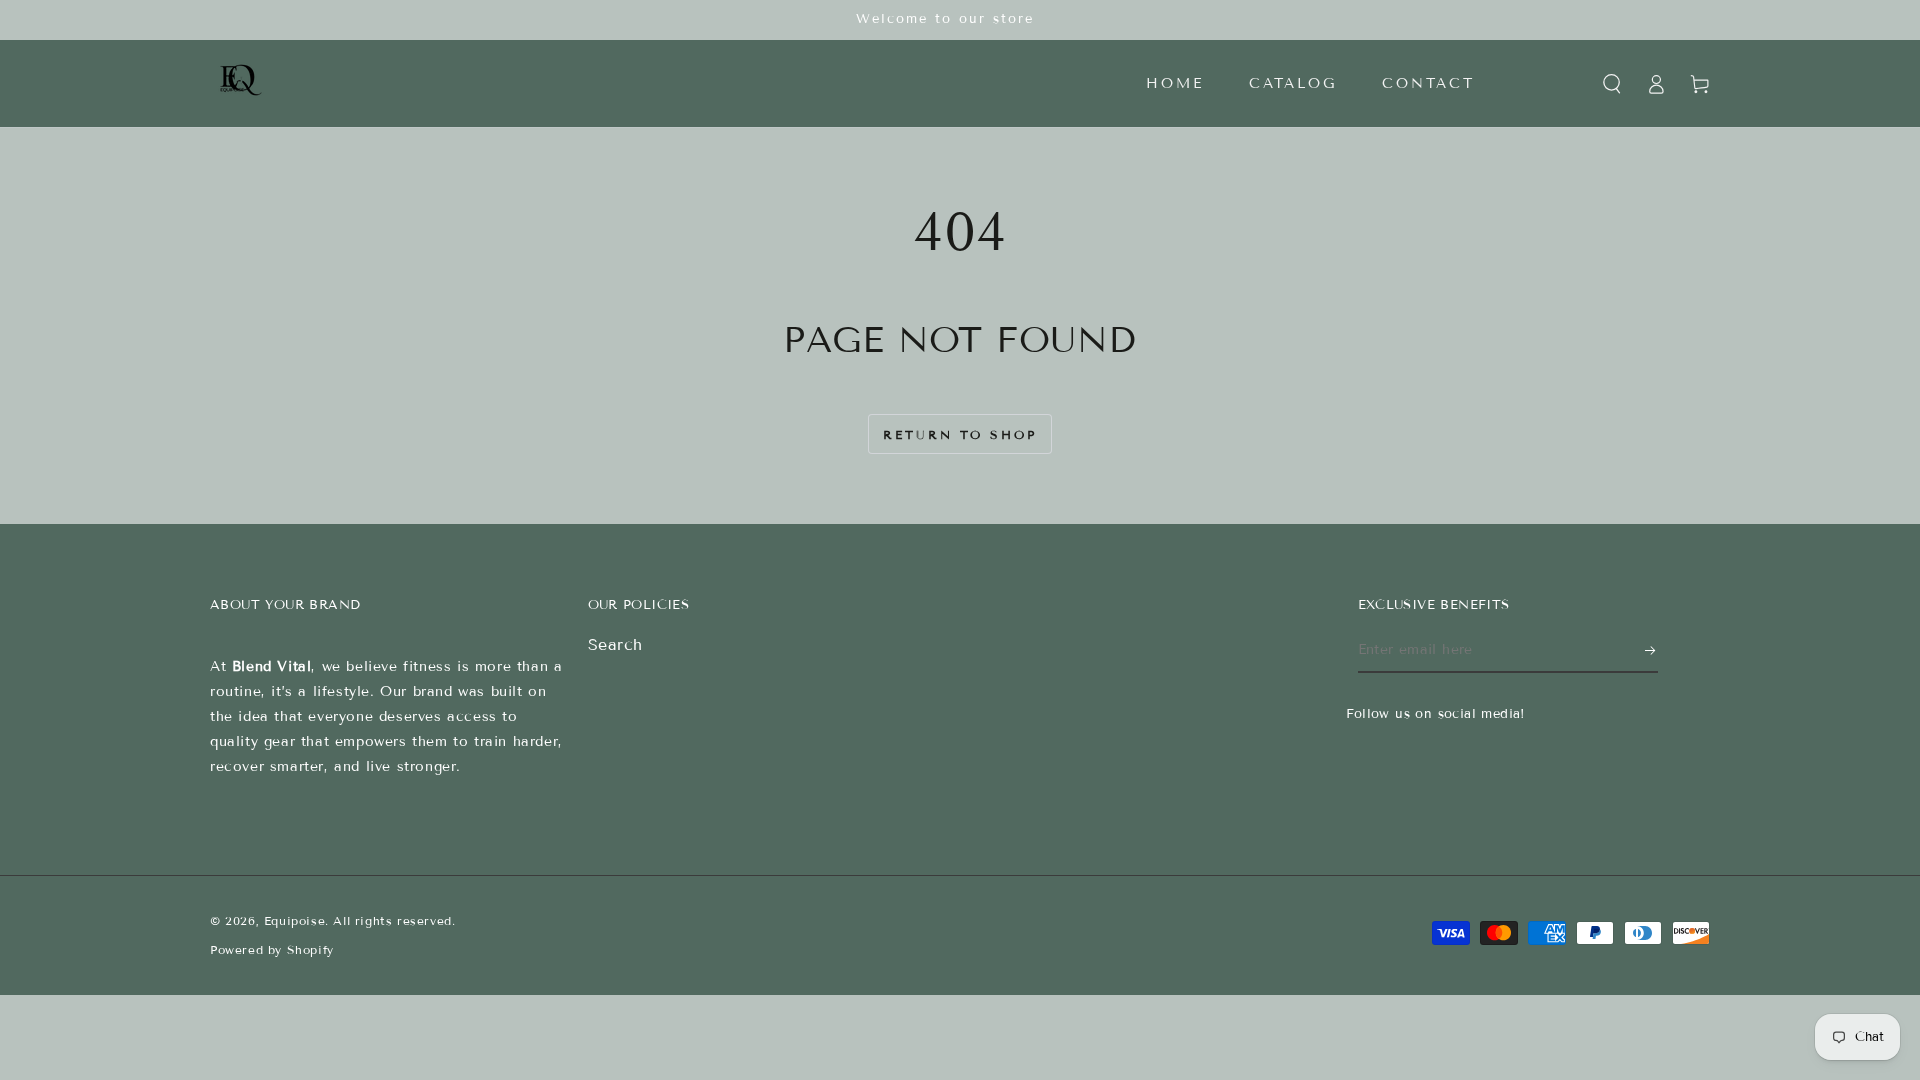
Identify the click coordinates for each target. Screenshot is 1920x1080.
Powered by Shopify (272, 949)
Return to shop (960, 434)
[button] (1612, 84)
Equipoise (294, 920)
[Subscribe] (1651, 650)
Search (616, 644)
